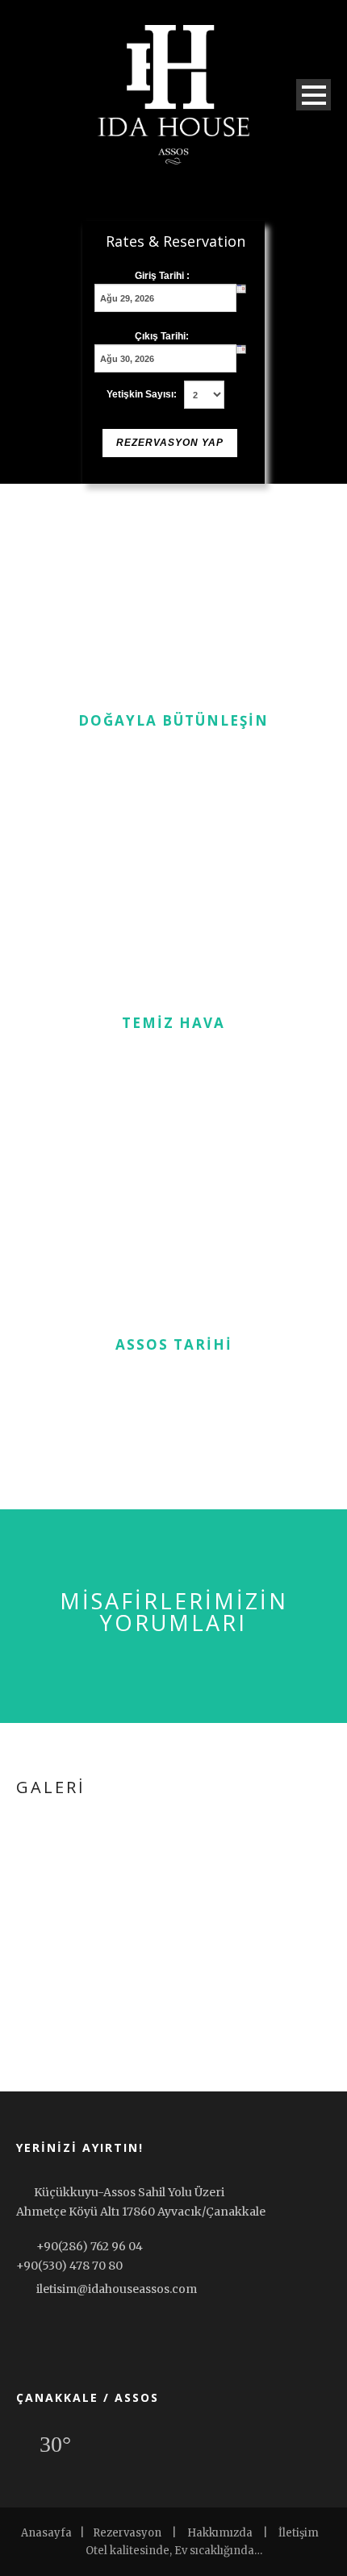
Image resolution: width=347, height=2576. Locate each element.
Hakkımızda (220, 2533)
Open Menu (314, 95)
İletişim (299, 2533)
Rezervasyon (127, 2533)
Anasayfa (46, 2533)
